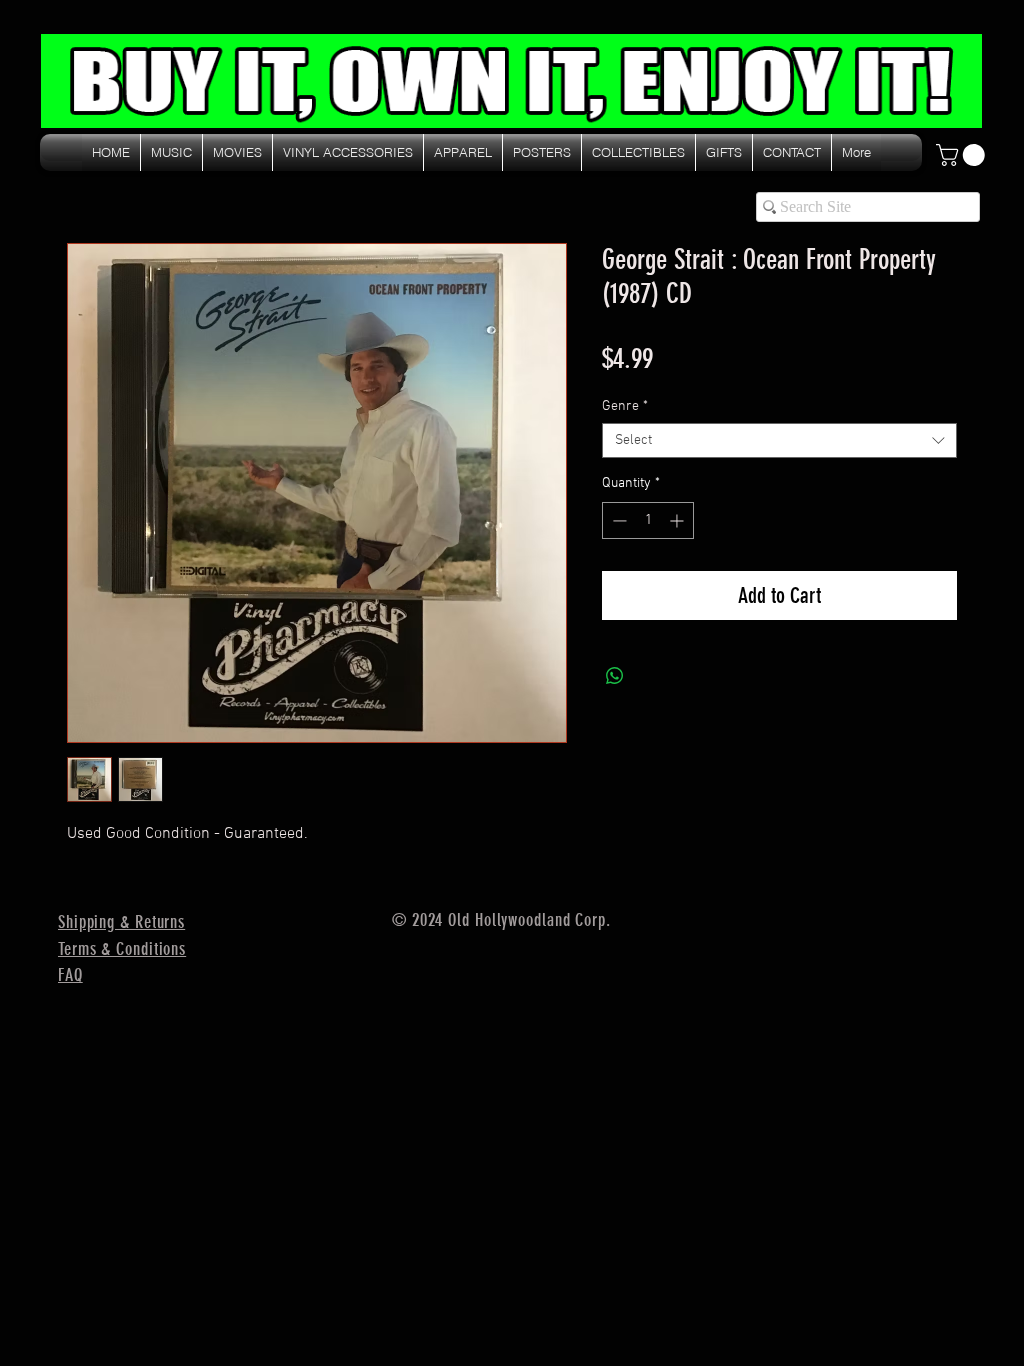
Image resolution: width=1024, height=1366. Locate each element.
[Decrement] (617, 520)
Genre (625, 406)
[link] (963, 155)
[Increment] (678, 520)
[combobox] (779, 440)
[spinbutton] (648, 520)
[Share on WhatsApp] (615, 676)
